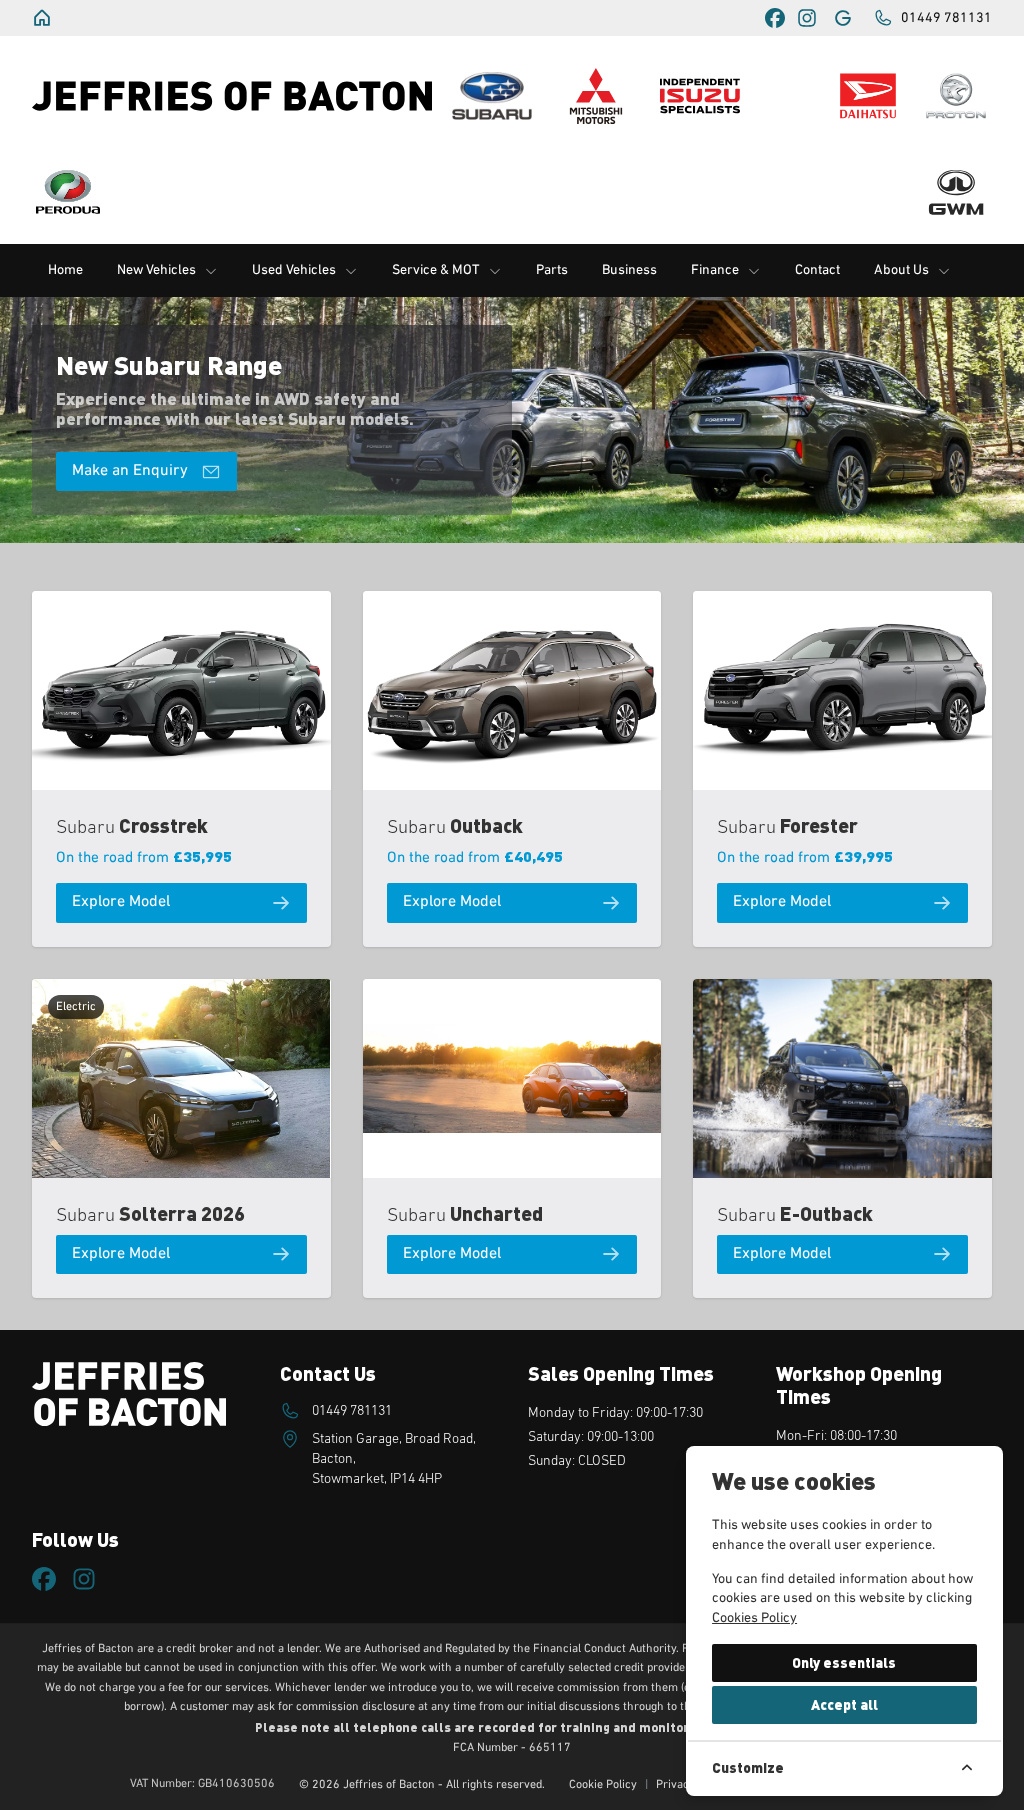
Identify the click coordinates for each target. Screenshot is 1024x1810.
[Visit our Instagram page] (807, 18)
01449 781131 (352, 1411)
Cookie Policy (603, 1785)
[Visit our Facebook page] (775, 18)
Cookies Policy (754, 1618)
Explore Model (121, 902)
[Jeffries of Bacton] (44, 18)
